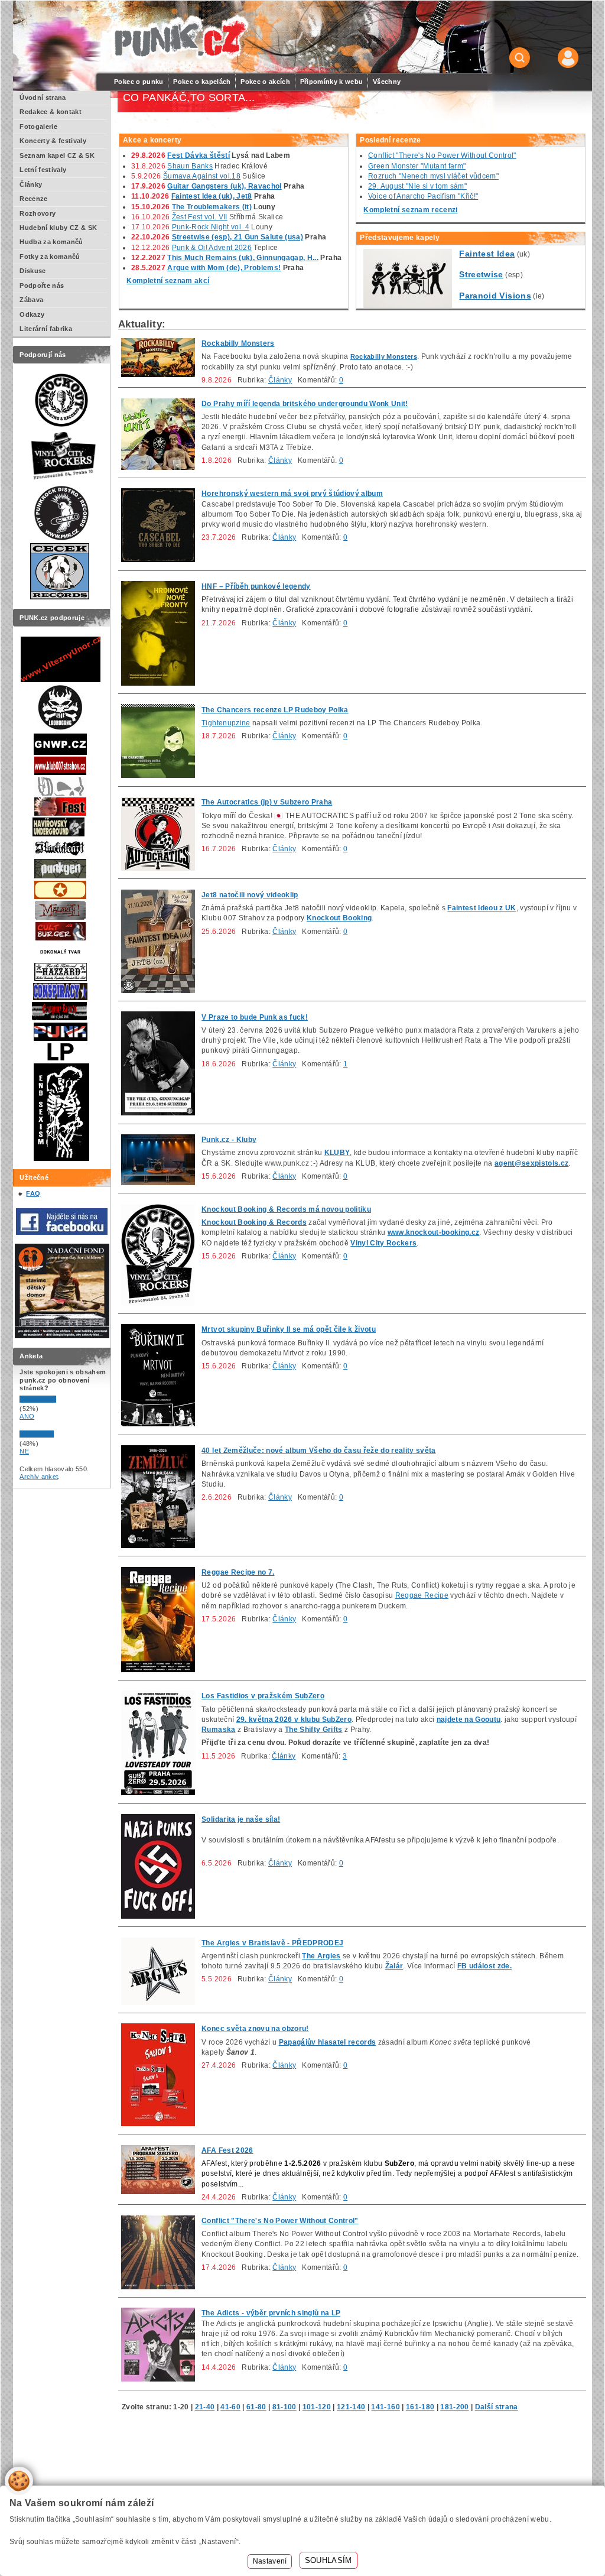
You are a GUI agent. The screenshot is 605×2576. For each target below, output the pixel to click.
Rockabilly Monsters (238, 343)
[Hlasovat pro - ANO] (55, 1400)
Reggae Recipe (422, 1595)
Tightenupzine (226, 723)
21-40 (205, 2407)
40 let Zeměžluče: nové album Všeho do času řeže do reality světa (319, 1451)
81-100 (284, 2407)
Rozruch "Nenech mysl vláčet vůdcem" (433, 176)
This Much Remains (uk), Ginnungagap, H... (243, 258)
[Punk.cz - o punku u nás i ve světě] (179, 38)
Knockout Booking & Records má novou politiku (286, 1209)
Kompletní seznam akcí (168, 281)
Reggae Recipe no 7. (238, 1572)
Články (280, 380)
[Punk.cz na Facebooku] (62, 1232)
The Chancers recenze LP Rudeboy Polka (275, 710)
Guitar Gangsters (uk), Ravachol (224, 186)
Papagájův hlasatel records (328, 2042)
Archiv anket (39, 1477)
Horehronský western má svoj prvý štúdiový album (292, 494)
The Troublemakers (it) (212, 207)
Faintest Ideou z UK (482, 908)
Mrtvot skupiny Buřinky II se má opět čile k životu (289, 1329)
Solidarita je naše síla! (241, 1819)
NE (24, 1451)
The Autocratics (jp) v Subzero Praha (267, 802)
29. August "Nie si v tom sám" (417, 186)
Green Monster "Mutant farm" (417, 166)
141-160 (385, 2407)
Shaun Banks (190, 166)
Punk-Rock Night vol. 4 (211, 227)
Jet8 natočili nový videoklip (250, 895)
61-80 (256, 2407)
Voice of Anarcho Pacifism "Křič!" (423, 196)
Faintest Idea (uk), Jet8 (212, 196)
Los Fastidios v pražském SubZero (263, 1696)
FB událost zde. (484, 1966)
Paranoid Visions (495, 296)
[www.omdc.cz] (62, 1336)
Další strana (497, 2407)
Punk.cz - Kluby (229, 1140)
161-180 (420, 2407)
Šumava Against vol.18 (202, 176)
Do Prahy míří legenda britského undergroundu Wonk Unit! (305, 404)
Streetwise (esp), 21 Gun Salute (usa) (238, 237)
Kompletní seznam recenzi (410, 210)
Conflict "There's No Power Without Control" (442, 155)
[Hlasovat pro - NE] (55, 1435)
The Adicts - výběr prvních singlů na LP (271, 2313)
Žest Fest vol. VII (200, 217)
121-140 (351, 2407)
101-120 (317, 2407)
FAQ (33, 1193)
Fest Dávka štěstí (199, 155)
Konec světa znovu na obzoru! (255, 2029)
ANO (27, 1416)
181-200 (454, 2407)
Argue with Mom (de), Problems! (224, 268)
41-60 (230, 2407)
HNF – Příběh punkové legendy (256, 586)
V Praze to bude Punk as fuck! (255, 1017)
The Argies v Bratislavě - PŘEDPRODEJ (272, 1943)
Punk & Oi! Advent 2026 (212, 248)
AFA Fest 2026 (227, 2150)
